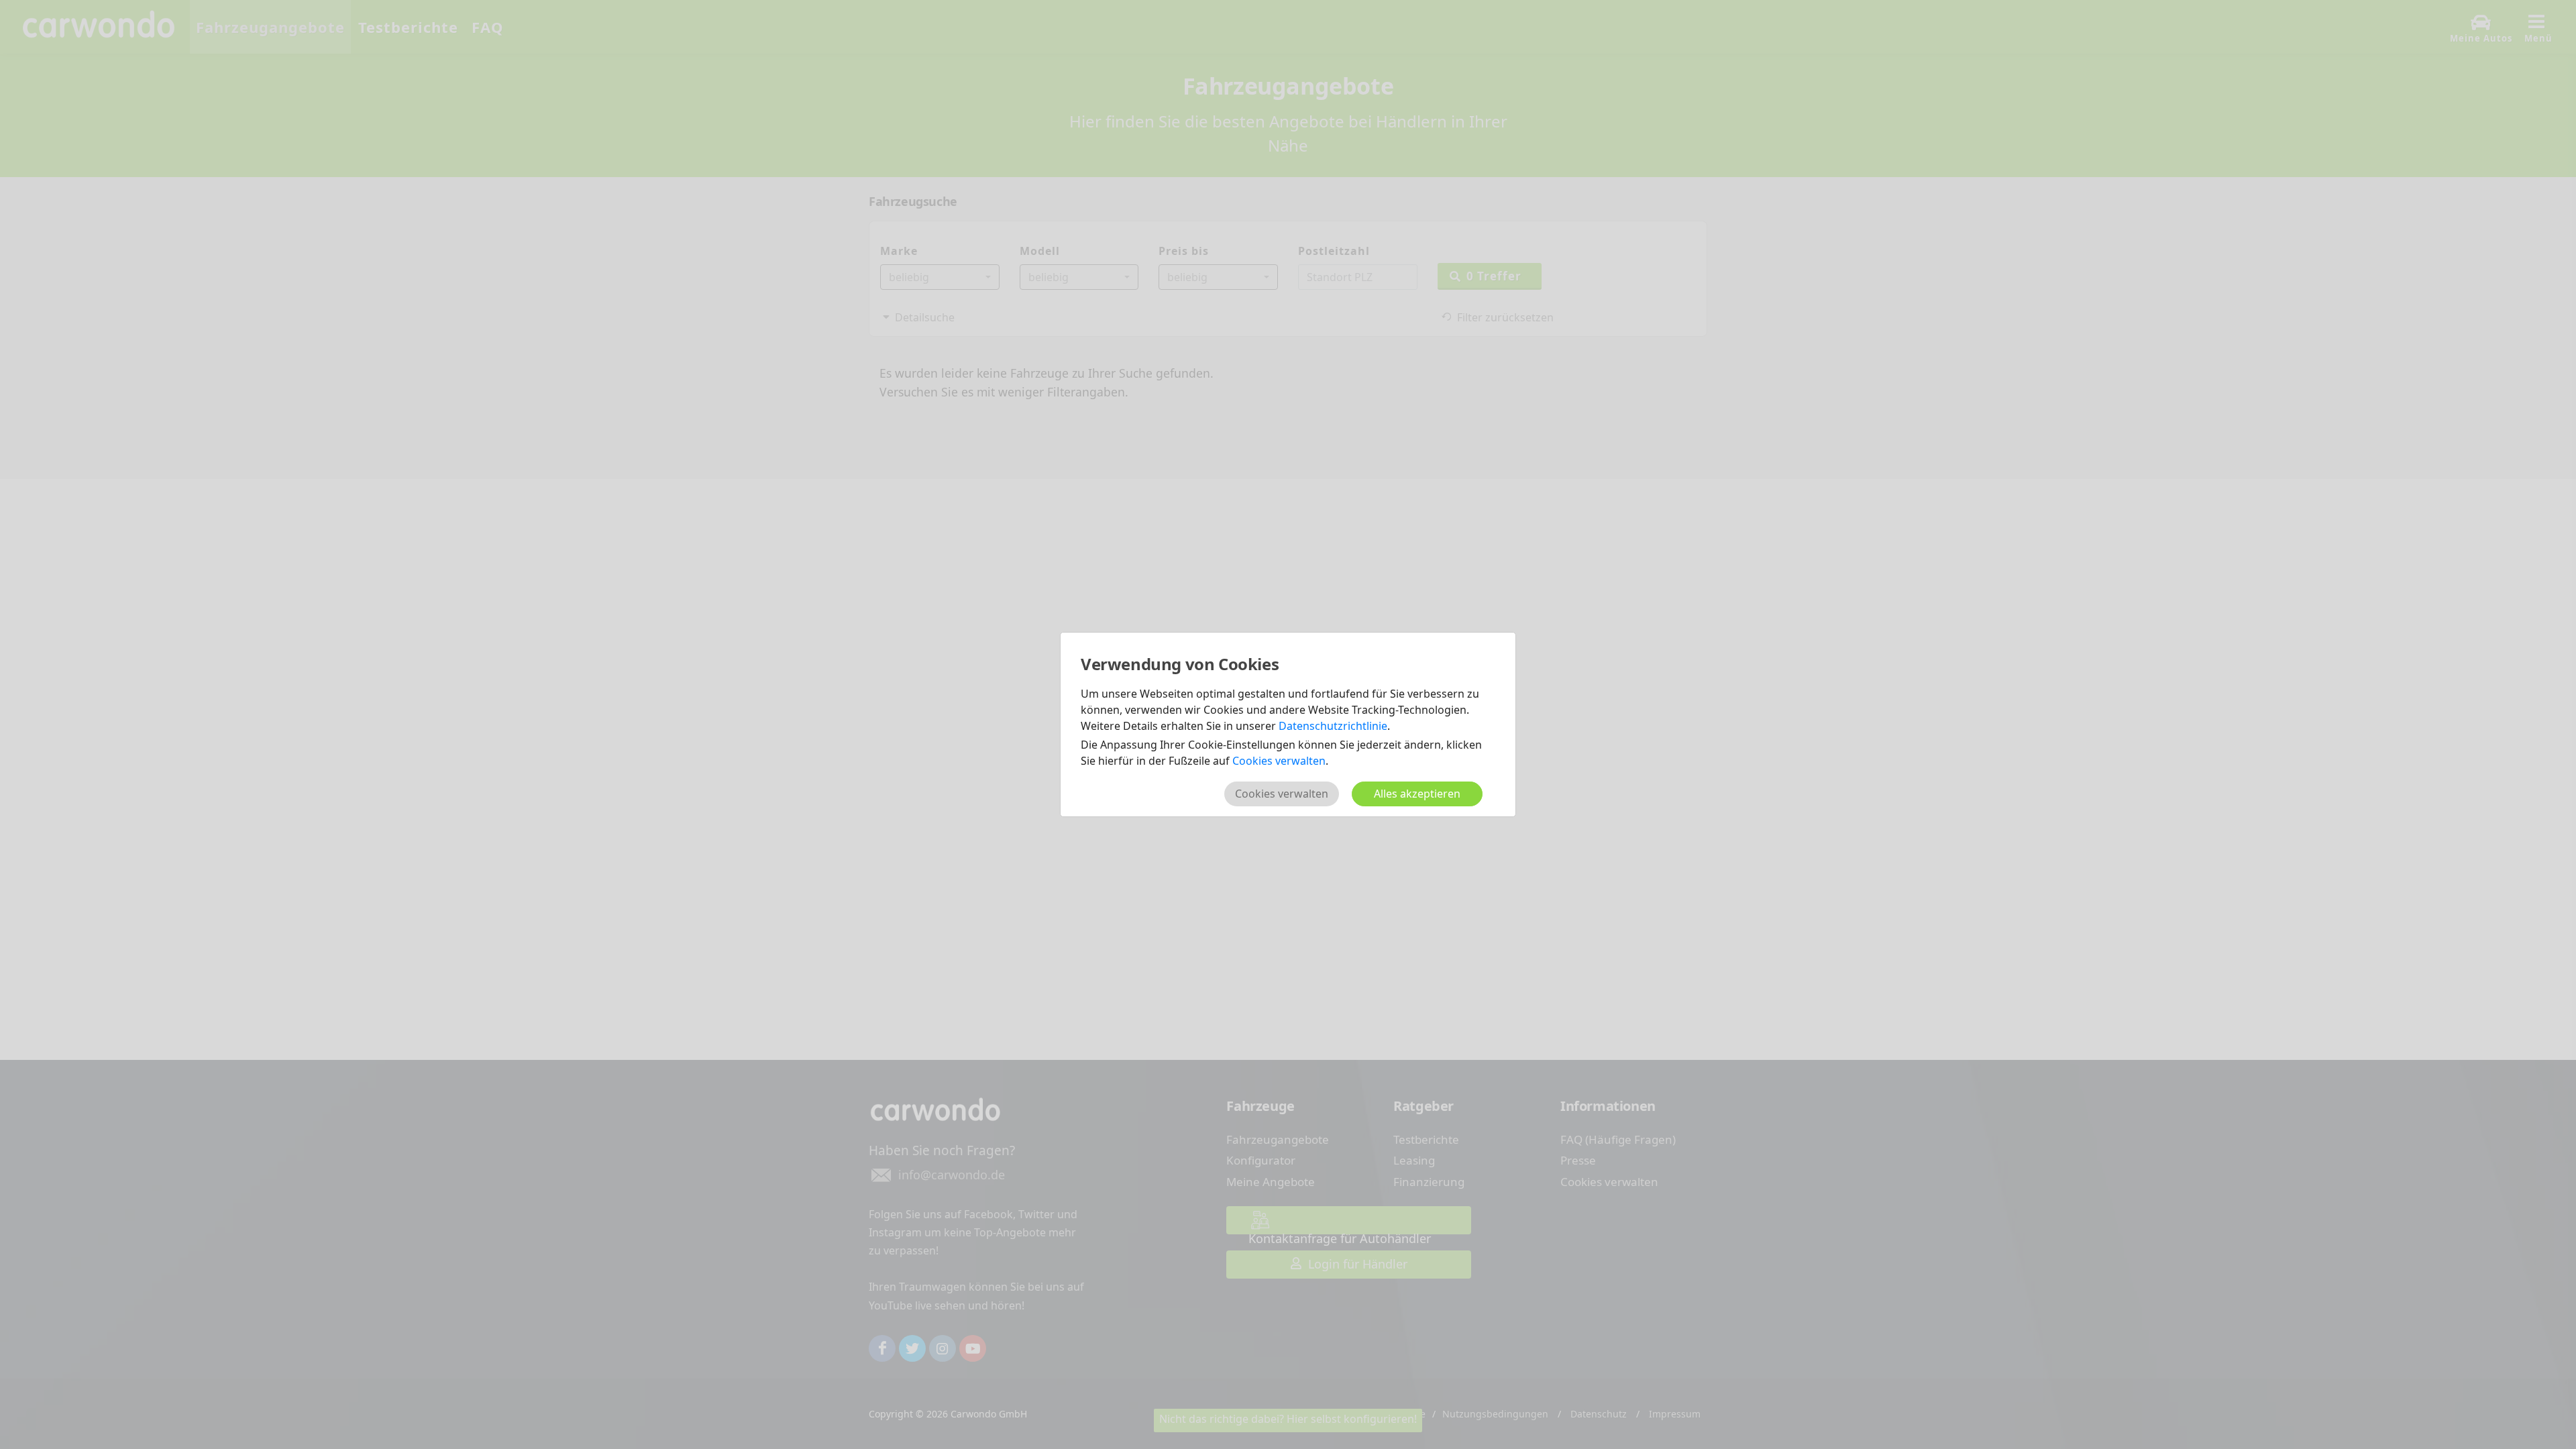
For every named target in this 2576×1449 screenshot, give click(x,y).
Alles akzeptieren (1417, 794)
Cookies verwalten (1279, 761)
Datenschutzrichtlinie (1333, 726)
